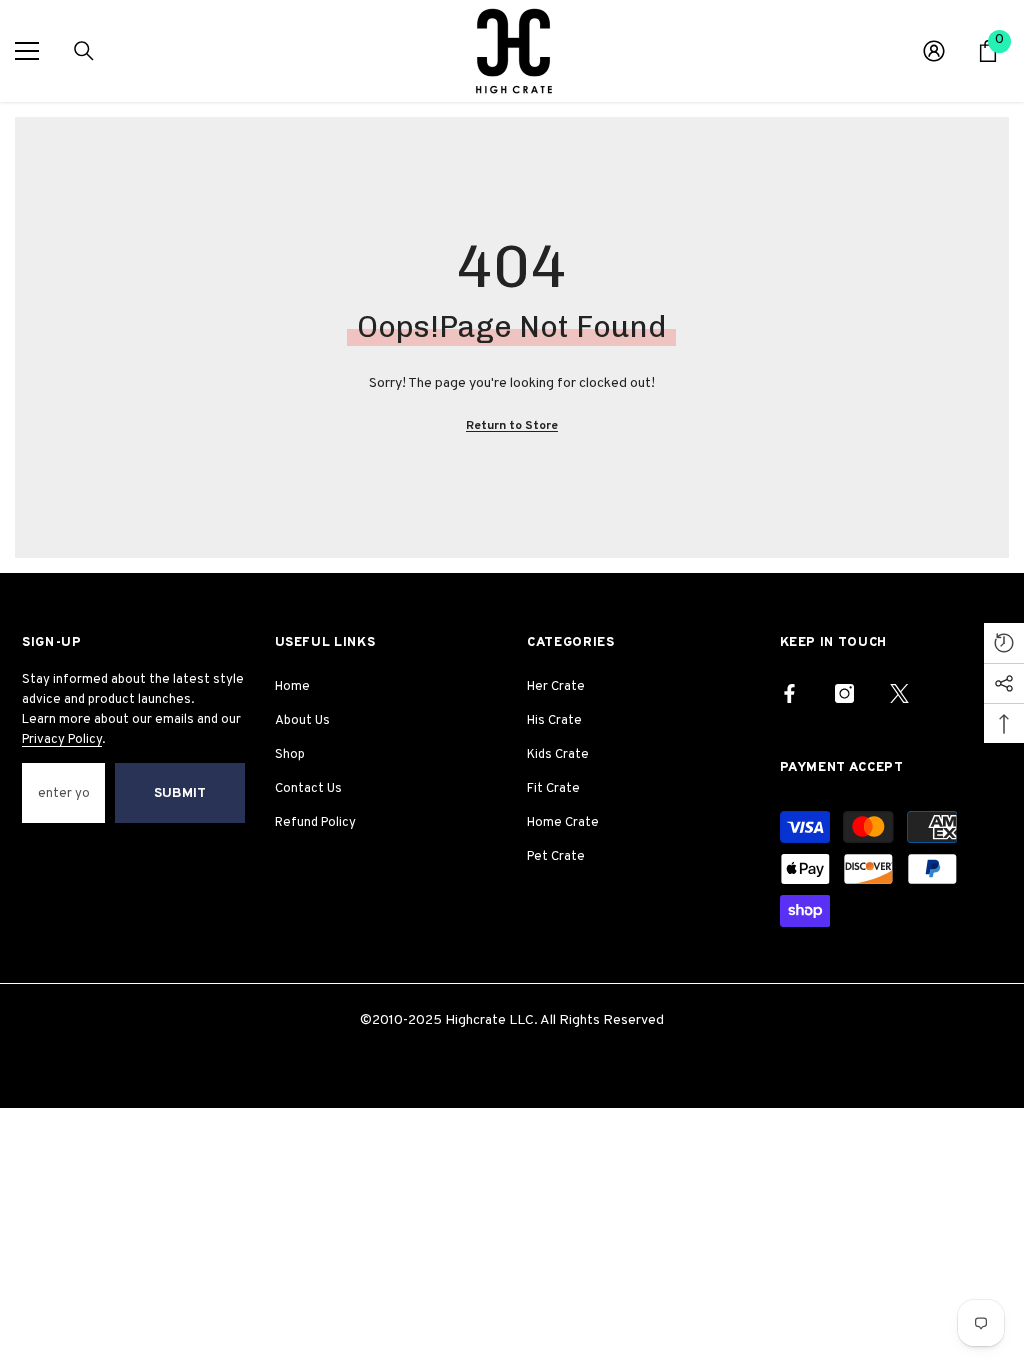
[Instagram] (844, 693)
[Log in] (934, 51)
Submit (180, 793)
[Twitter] (899, 693)
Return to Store (512, 426)
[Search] (84, 51)
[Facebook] (789, 693)
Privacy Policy (62, 740)
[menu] (27, 51)
